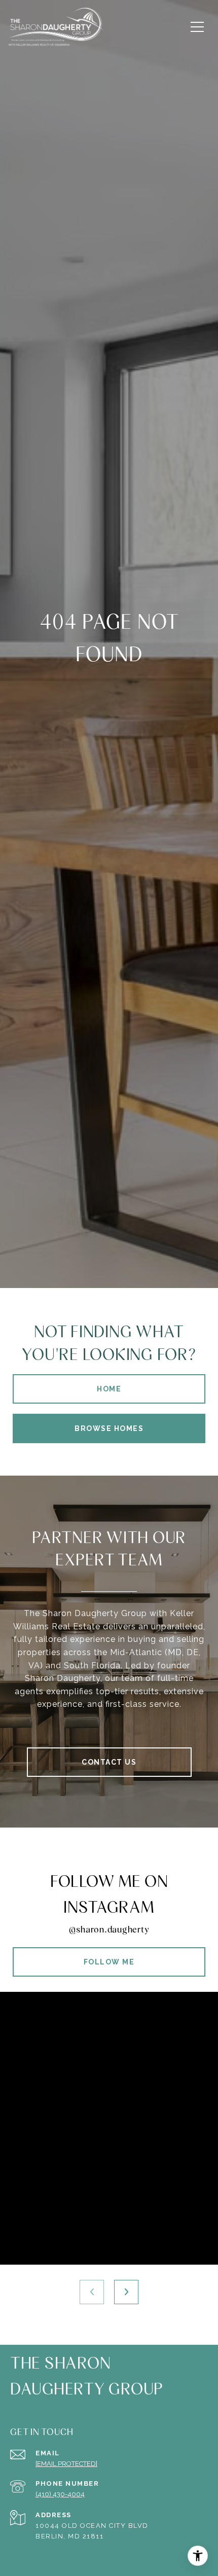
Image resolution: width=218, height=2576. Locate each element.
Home (109, 1389)
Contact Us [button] (109, 1762)
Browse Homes (109, 1428)
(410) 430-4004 (60, 2494)
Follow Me (109, 1962)
